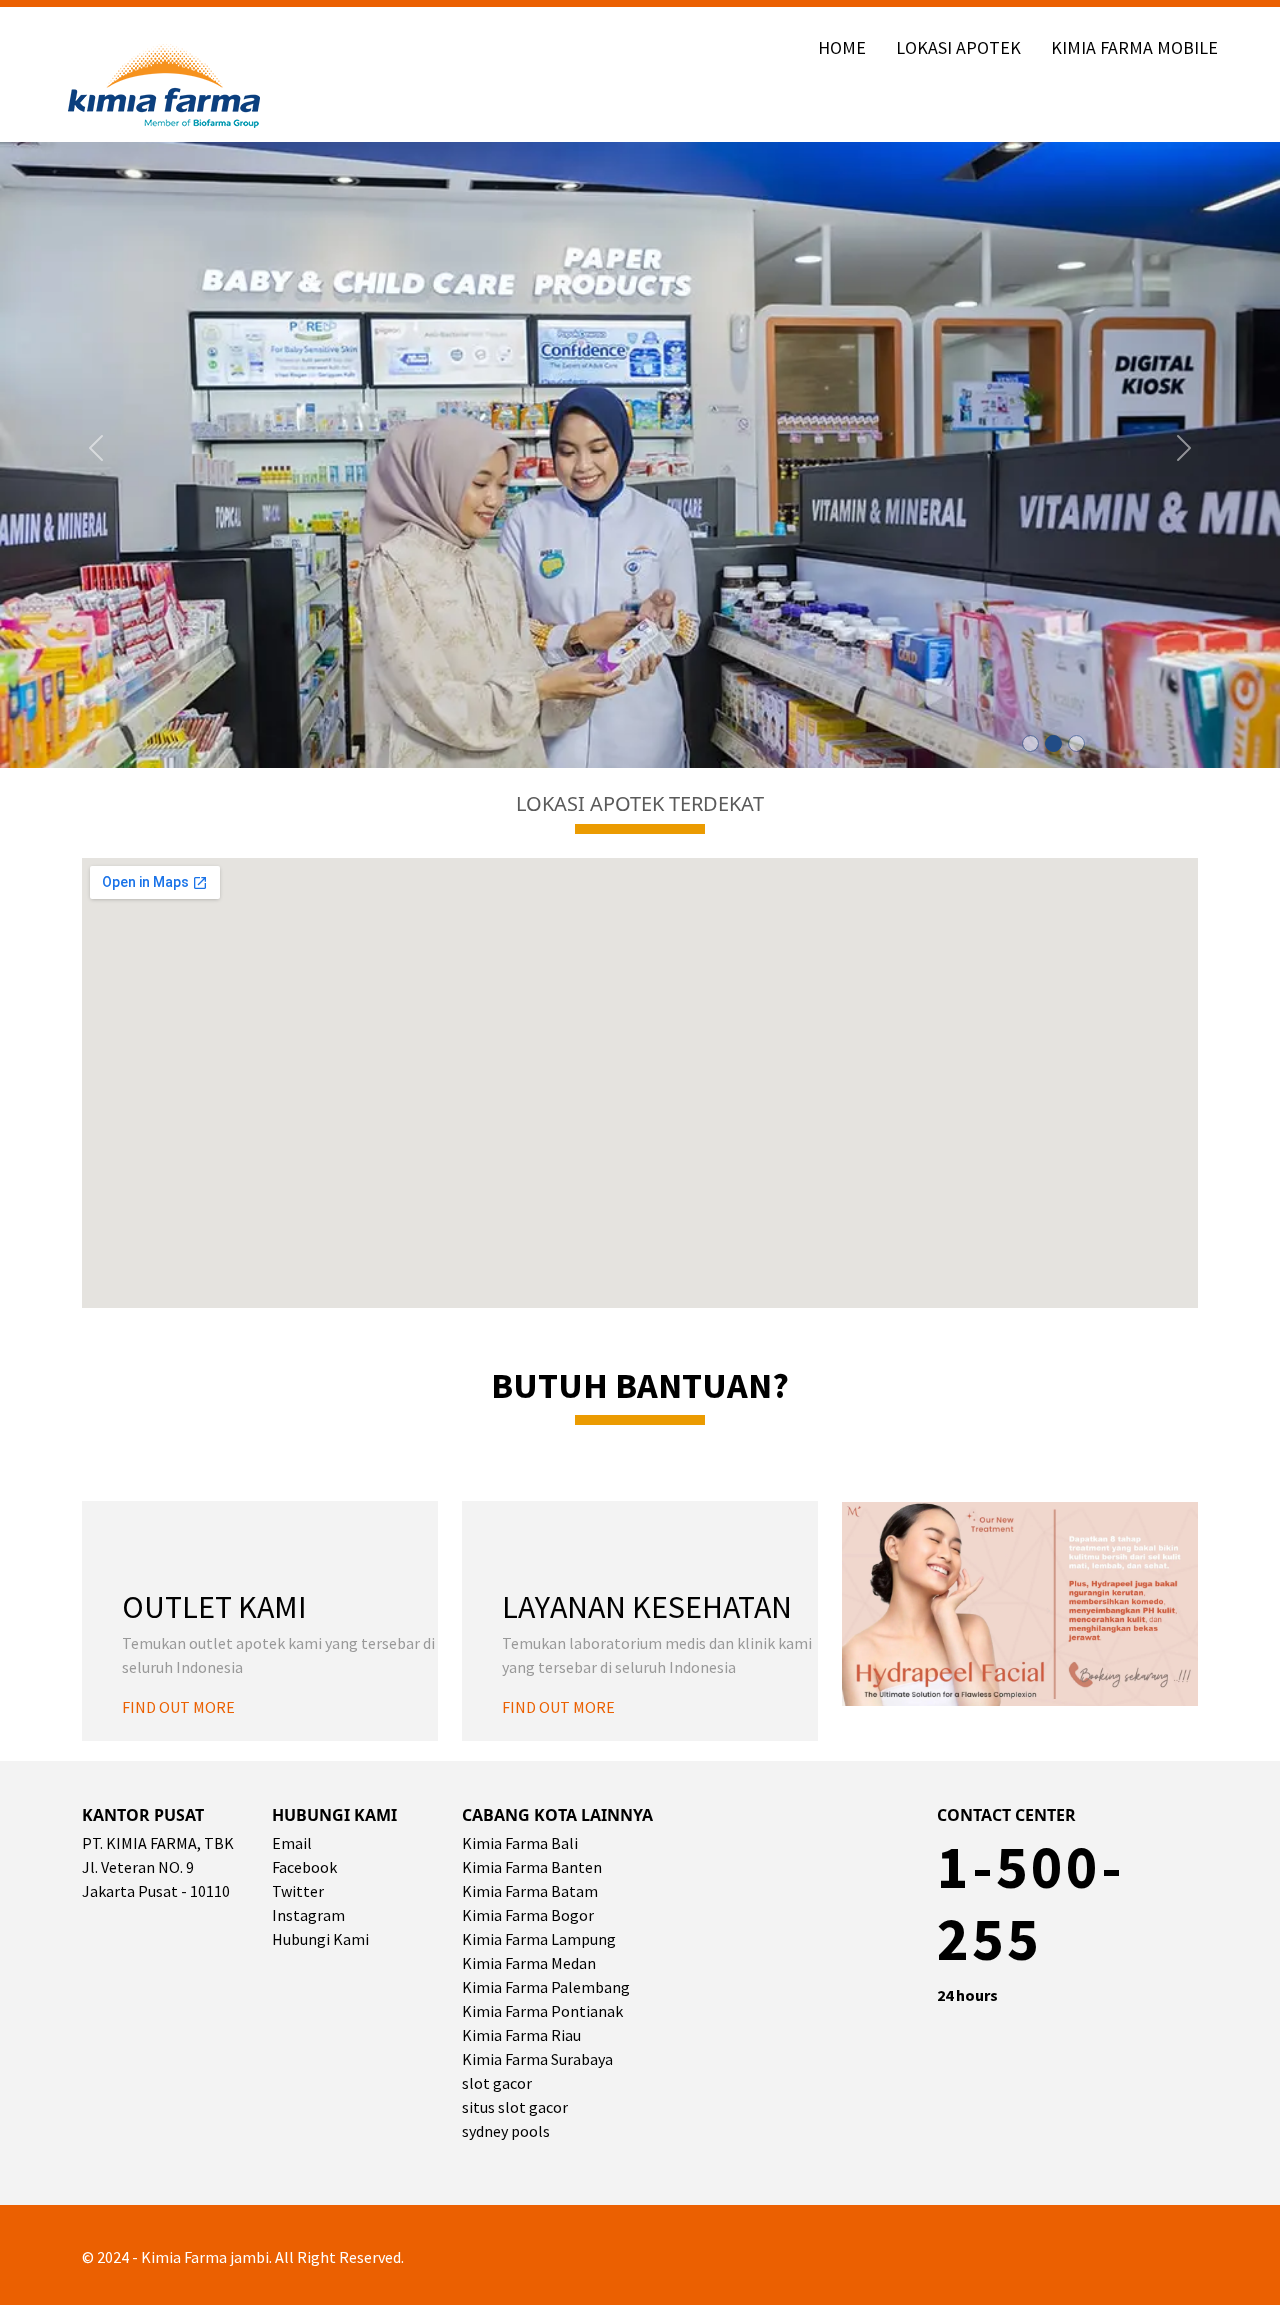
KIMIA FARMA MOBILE (1134, 47)
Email (292, 1843)
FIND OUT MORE (178, 1707)
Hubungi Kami (320, 1939)
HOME (842, 47)
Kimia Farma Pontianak (542, 2011)
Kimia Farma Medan (529, 1963)
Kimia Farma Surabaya (537, 2059)
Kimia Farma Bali (520, 1843)
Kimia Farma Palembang (546, 1987)
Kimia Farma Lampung (539, 1939)
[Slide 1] (1030, 743)
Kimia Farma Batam (530, 1891)
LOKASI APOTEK (958, 47)
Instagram (308, 1915)
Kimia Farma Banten (532, 1867)
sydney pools (506, 2131)
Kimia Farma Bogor (528, 1915)
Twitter (298, 1891)
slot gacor (497, 2083)
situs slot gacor (515, 2107)
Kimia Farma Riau (521, 2035)
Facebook (304, 1867)
